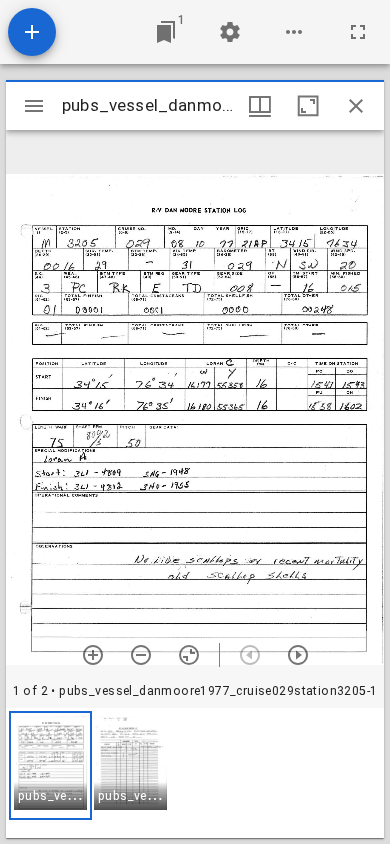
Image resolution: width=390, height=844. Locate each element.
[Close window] (356, 106)
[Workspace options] (294, 32)
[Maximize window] (308, 106)
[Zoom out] (141, 655)
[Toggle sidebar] (34, 106)
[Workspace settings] (230, 32)
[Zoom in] (93, 655)
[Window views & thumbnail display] (260, 106)
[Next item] (298, 655)
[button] (50, 765)
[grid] (195, 773)
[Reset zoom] (189, 655)
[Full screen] (358, 32)
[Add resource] (32, 32)
